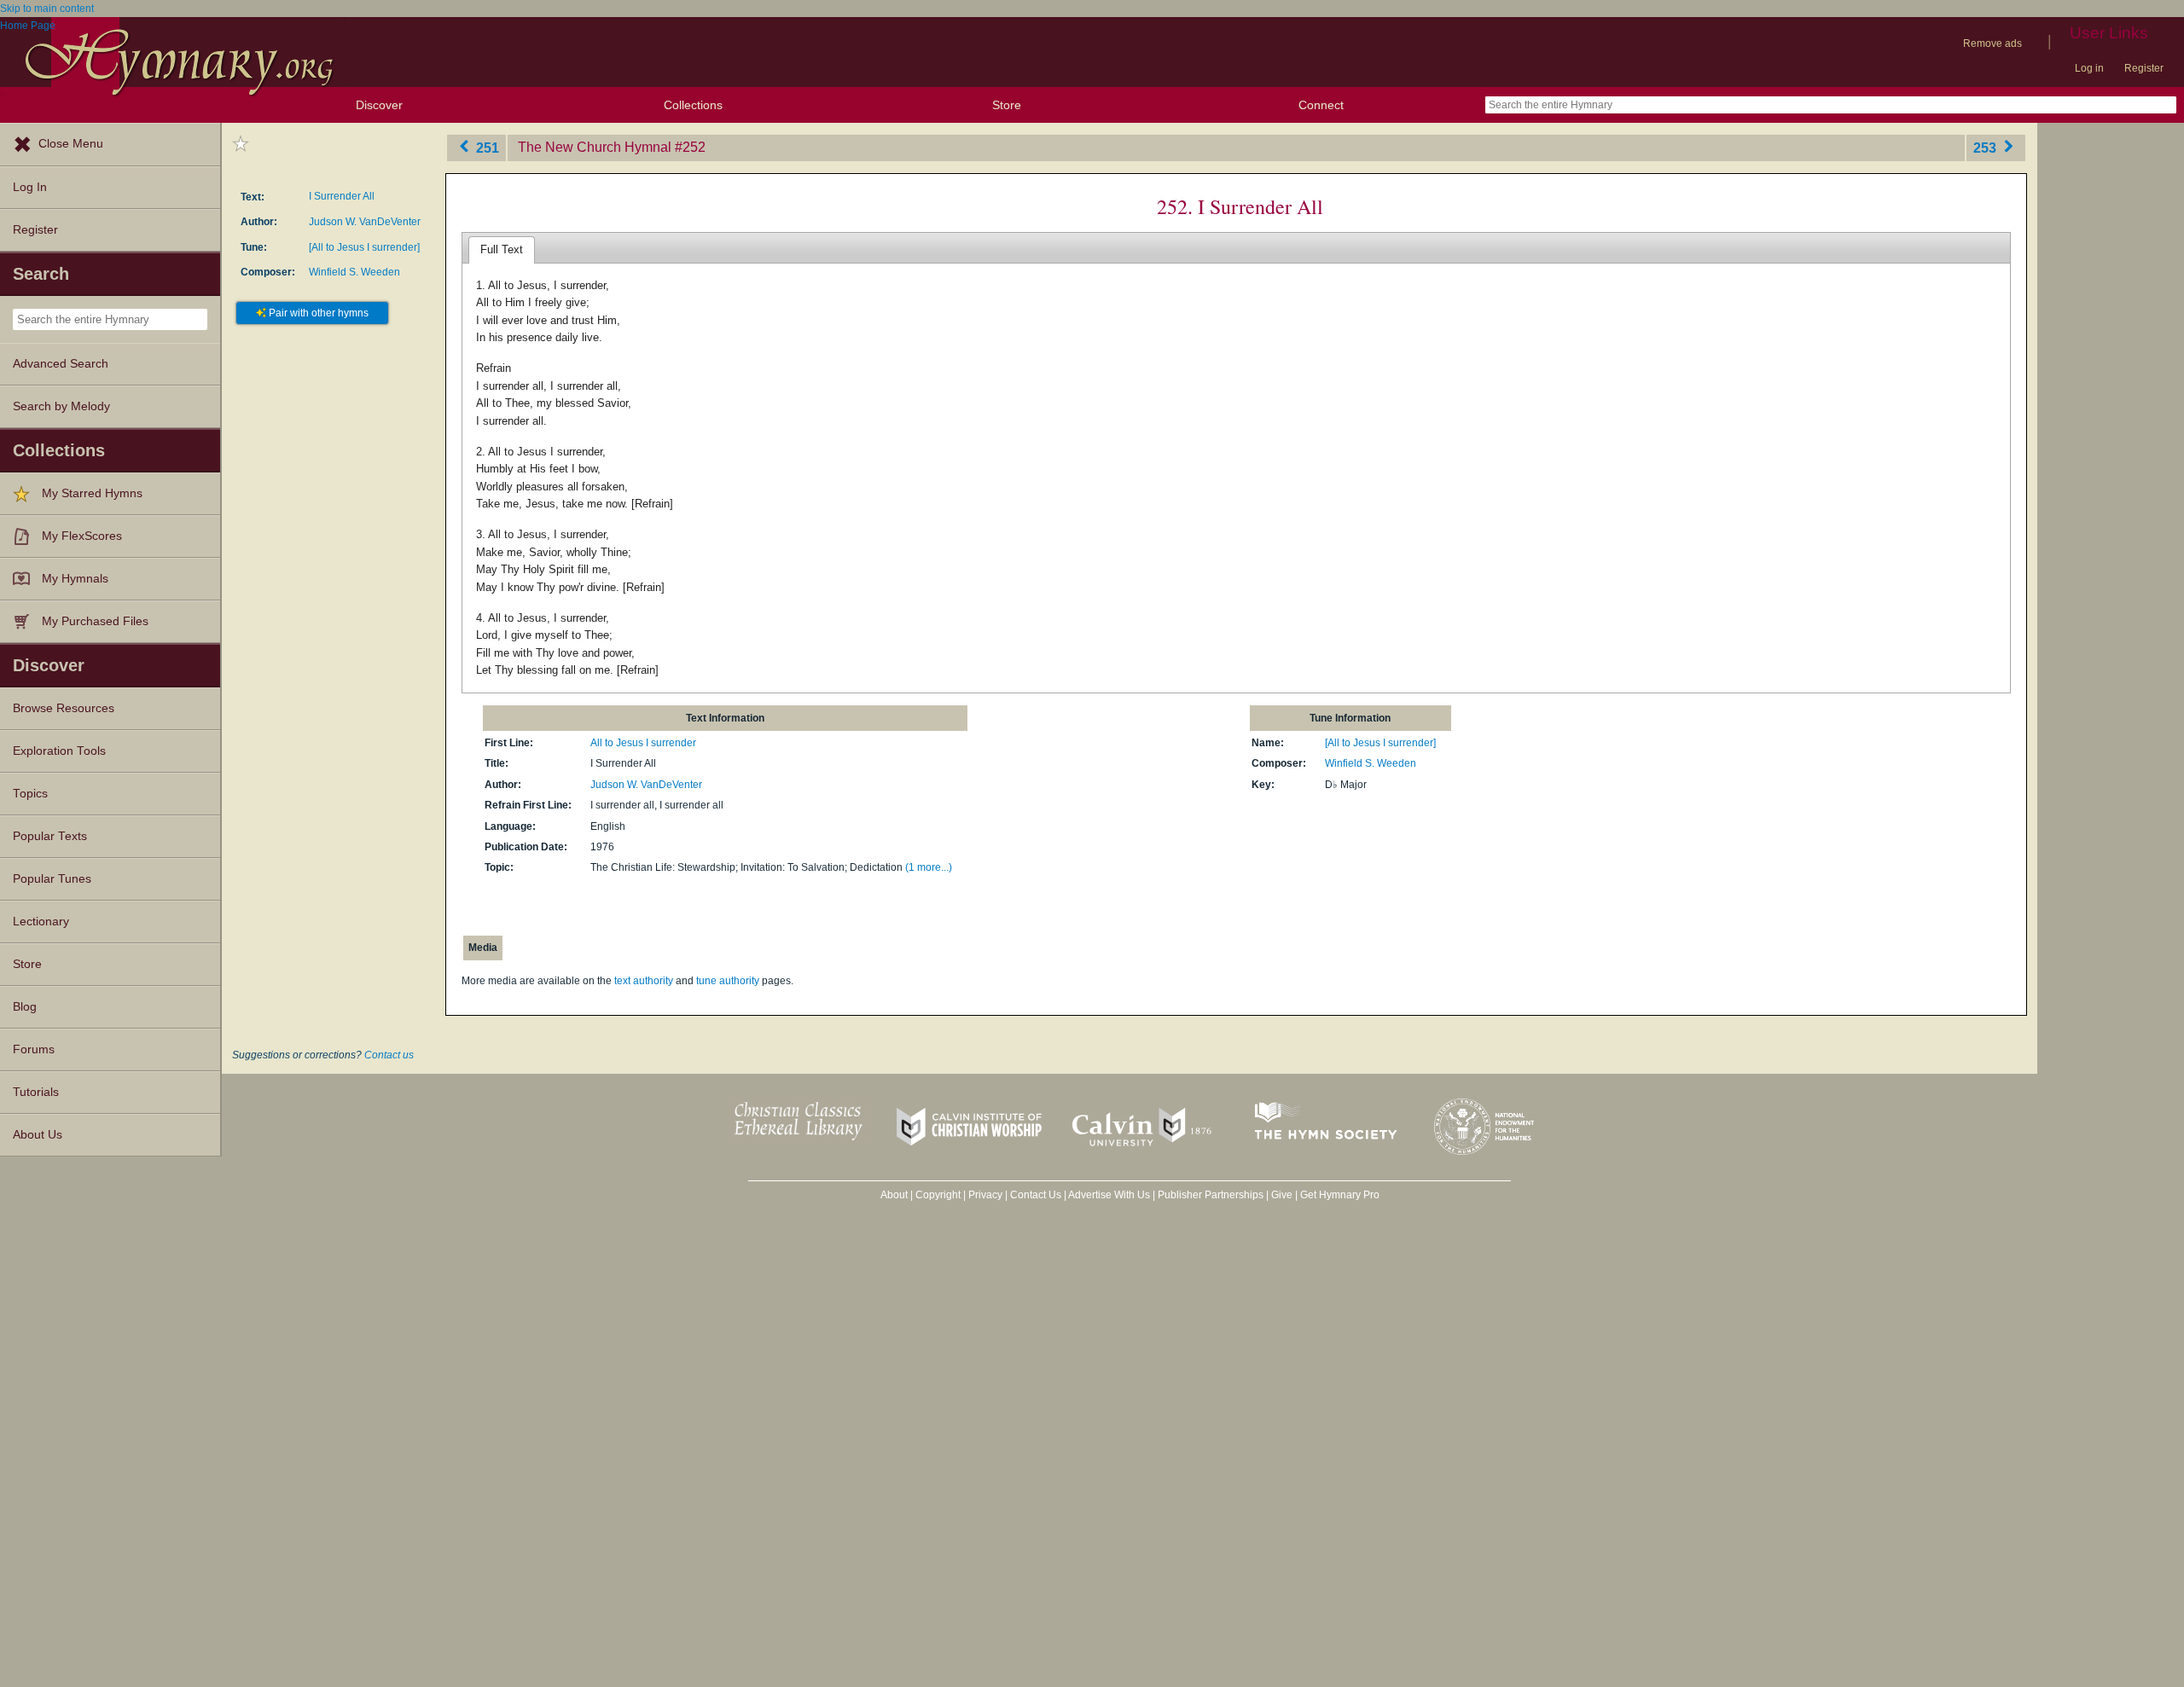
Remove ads (1992, 43)
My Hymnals (75, 579)
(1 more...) (929, 867)
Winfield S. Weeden (354, 272)
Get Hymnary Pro (1340, 1195)
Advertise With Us (1109, 1195)
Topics (30, 794)
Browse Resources (64, 708)
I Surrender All (342, 196)
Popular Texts (50, 836)
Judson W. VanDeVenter (365, 222)
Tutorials (36, 1092)
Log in (2089, 68)
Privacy (985, 1195)
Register (2144, 68)
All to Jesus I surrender (643, 743)
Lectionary (41, 922)
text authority (644, 981)
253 (1987, 147)
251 (486, 147)
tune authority (728, 981)
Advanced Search (61, 364)
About (894, 1195)
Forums (34, 1049)
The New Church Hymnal (595, 147)
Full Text (502, 249)
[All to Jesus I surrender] (364, 247)
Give (1282, 1195)
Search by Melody (61, 406)
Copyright (938, 1195)
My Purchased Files (95, 621)
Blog (25, 1007)
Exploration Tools (59, 751)
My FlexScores (82, 536)
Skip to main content (47, 9)
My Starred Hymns (92, 493)
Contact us (389, 1055)
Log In (30, 187)
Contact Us (1036, 1195)
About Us (38, 1135)
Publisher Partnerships (1211, 1195)
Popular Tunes (52, 879)
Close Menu (71, 144)
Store (1007, 105)
